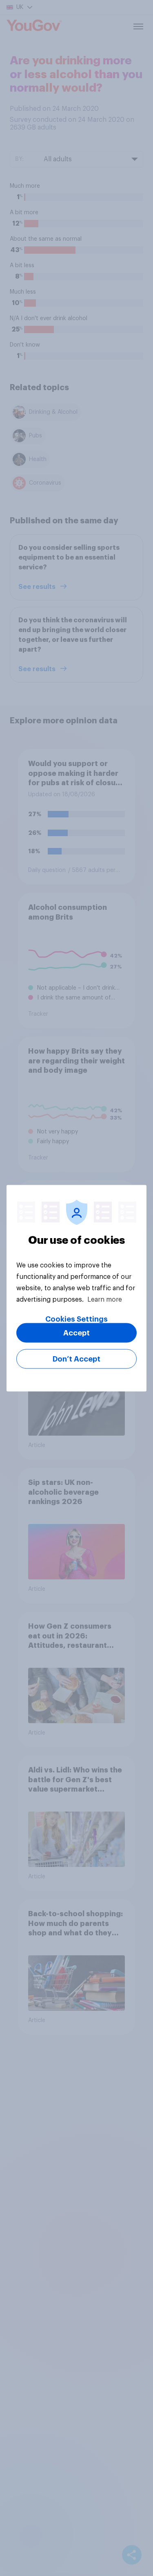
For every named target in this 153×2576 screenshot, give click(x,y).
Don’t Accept (76, 1359)
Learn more (105, 1299)
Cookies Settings (76, 1319)
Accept (76, 1333)
